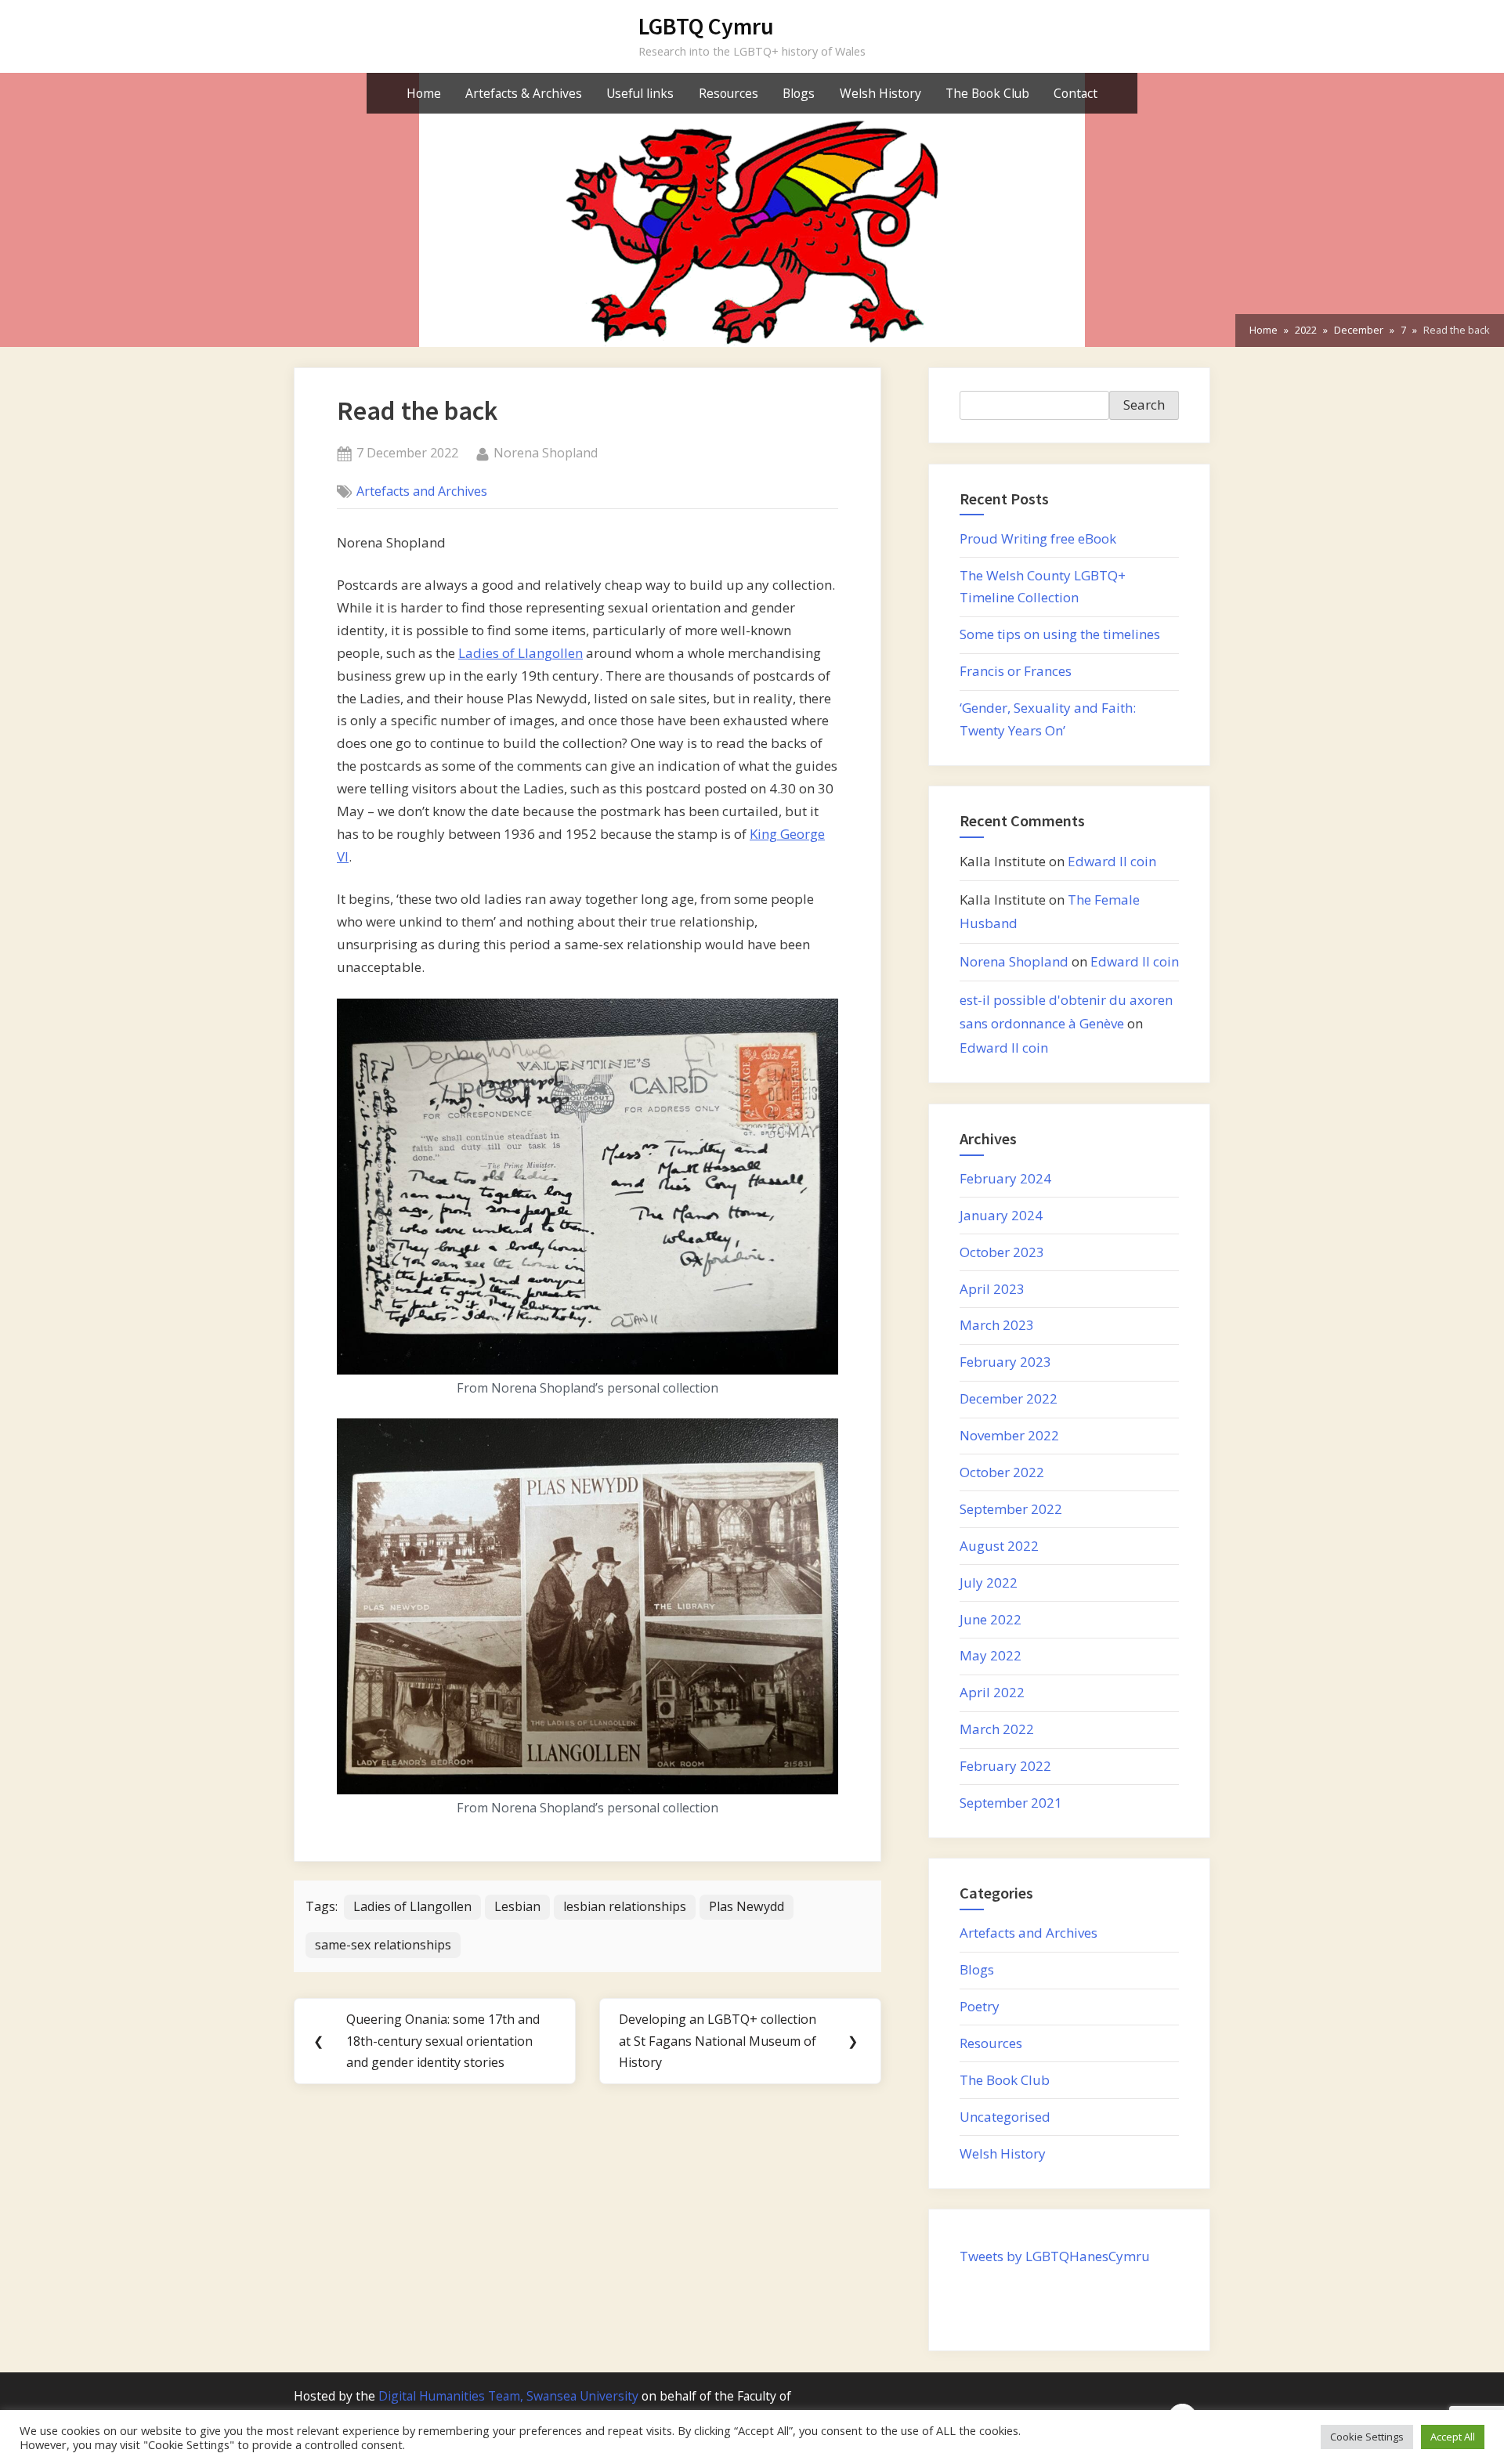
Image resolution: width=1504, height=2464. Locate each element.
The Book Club (987, 93)
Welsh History (880, 93)
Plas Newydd (747, 1906)
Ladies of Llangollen (521, 653)
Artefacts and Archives (422, 491)
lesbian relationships (625, 1906)
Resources (728, 93)
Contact (1076, 93)
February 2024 (1005, 1178)
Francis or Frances (1016, 671)
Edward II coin (1112, 861)
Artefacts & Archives (524, 93)
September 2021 (1011, 1803)
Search (1144, 405)
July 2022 (989, 1582)
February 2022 (1005, 1766)
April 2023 (992, 1289)
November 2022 (1009, 1435)
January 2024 (1001, 1215)
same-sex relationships (383, 1945)
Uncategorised (1005, 2117)
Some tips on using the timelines (1060, 634)
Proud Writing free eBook (1038, 538)
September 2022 (1011, 1509)
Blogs (799, 93)
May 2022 (991, 1655)
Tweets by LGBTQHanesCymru (1055, 2256)
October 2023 (1002, 1252)
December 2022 (1009, 1398)
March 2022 (997, 1729)
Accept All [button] (1453, 2437)
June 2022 (991, 1619)
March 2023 (997, 1325)
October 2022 (1002, 1472)
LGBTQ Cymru (706, 26)
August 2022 (999, 1546)
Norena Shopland (546, 452)
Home (424, 93)
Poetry (980, 2006)
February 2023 (1005, 1362)
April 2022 (992, 1692)
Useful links (640, 93)
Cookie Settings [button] (1367, 2437)
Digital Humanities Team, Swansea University (508, 2396)
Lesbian (517, 1906)
